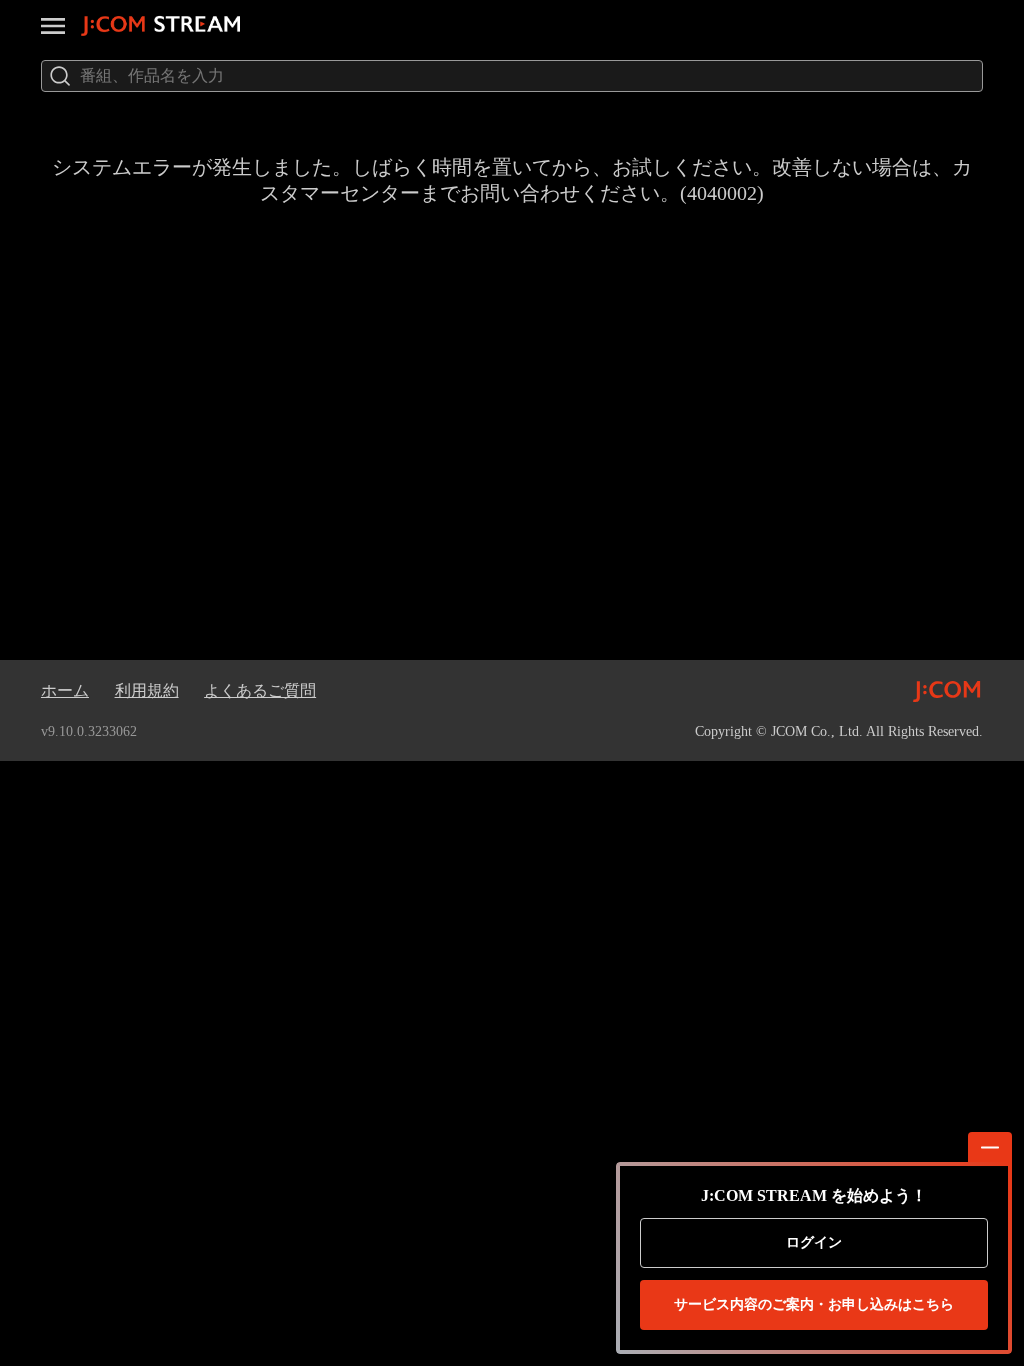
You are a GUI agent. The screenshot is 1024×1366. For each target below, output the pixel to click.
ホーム (65, 690)
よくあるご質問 (260, 690)
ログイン (814, 1242)
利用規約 (147, 690)
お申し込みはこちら (814, 1304)
